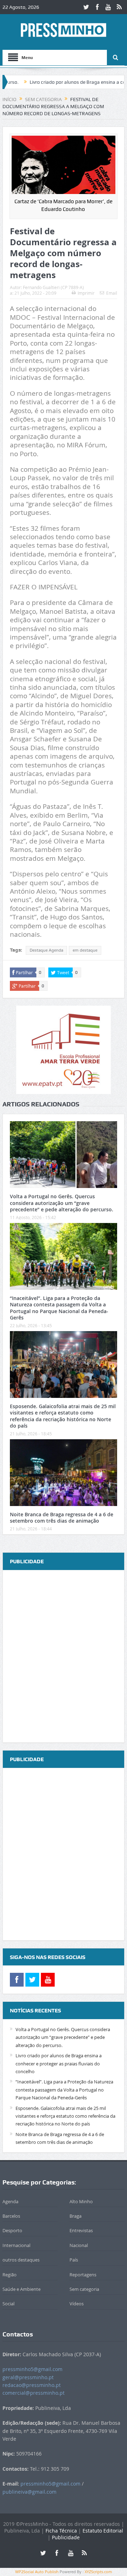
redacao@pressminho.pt (32, 2385)
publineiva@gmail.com (29, 2492)
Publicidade (66, 2537)
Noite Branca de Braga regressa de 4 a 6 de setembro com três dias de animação (62, 1518)
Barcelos (11, 2216)
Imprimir (86, 293)
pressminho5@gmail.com (32, 2369)
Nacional (79, 2245)
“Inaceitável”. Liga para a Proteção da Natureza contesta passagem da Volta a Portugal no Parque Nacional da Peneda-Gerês (59, 1308)
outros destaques (21, 2260)
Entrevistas (81, 2230)
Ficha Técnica (61, 2531)
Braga (75, 2216)
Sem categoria (84, 2289)
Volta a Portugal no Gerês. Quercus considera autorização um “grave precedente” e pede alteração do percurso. (62, 1203)
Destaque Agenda (46, 950)
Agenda (10, 2201)
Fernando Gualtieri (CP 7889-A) (53, 287)
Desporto (12, 2230)
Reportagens (83, 2275)
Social (8, 2304)
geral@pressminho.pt (28, 2377)
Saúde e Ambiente (22, 2289)
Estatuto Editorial (103, 2531)
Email (112, 293)
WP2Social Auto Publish (37, 2572)
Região (10, 2275)
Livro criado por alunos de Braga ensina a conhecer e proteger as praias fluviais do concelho (59, 2063)
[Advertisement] (64, 1657)
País (74, 2260)
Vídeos (77, 2304)
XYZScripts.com (98, 2572)
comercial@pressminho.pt (34, 2393)
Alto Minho (81, 2201)
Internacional (16, 2245)
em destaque (85, 950)
